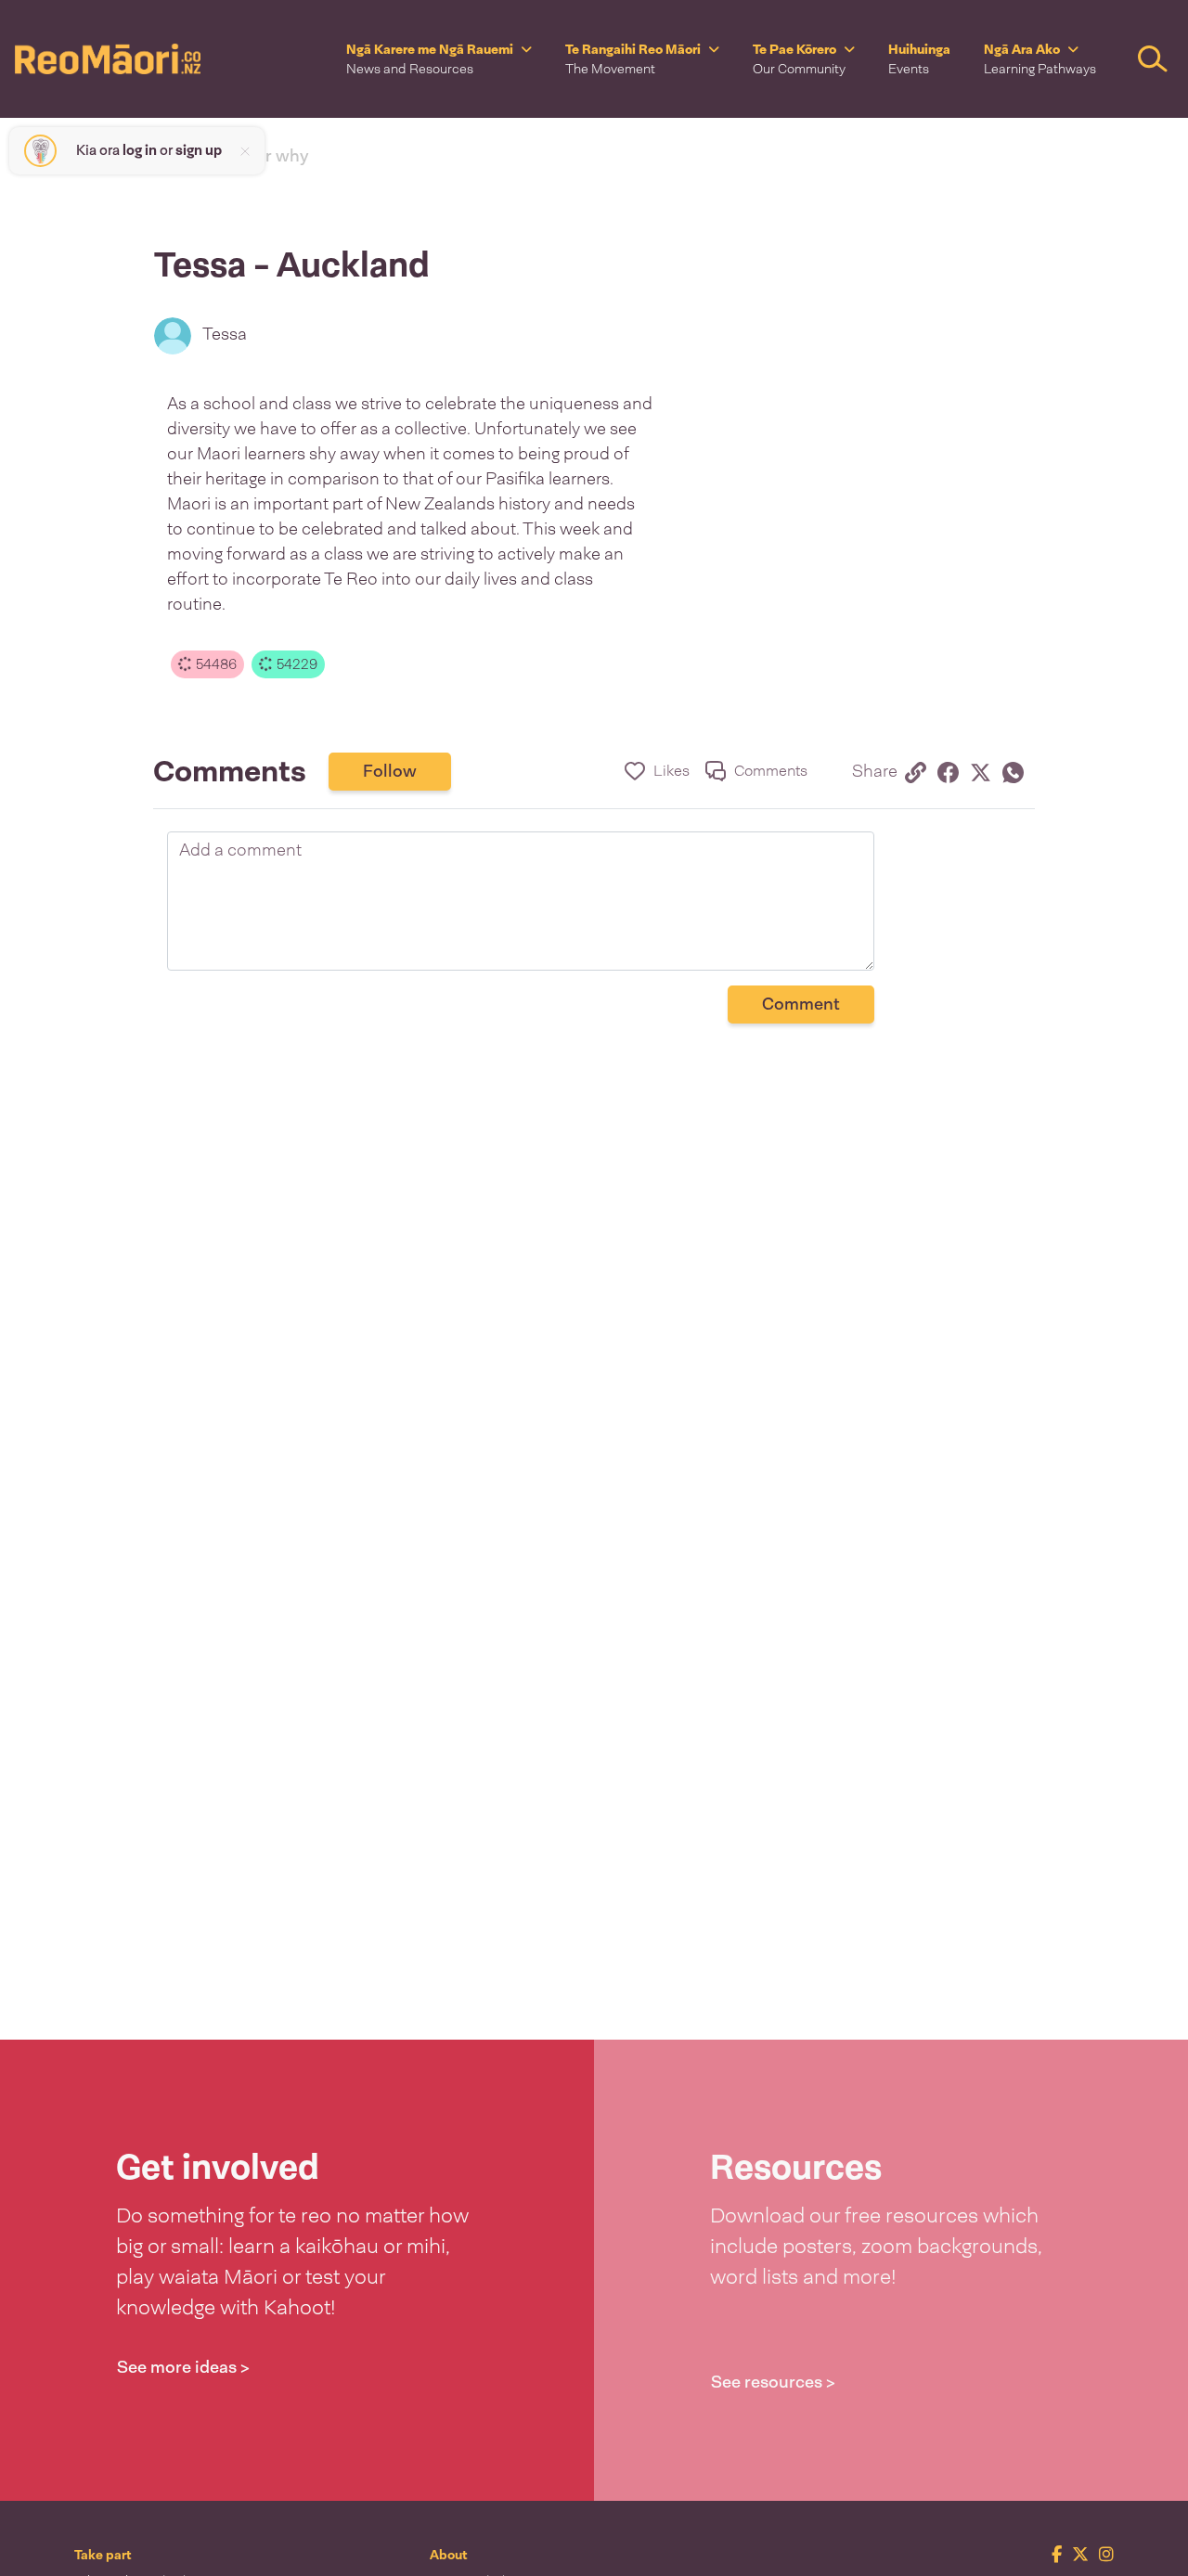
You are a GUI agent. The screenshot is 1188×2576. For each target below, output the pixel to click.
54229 (295, 664)
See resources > (773, 2382)
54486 (214, 664)
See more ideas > (183, 2367)
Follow (390, 771)
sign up (199, 150)
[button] (439, 59)
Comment (801, 1004)
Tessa (225, 334)
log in (140, 150)
